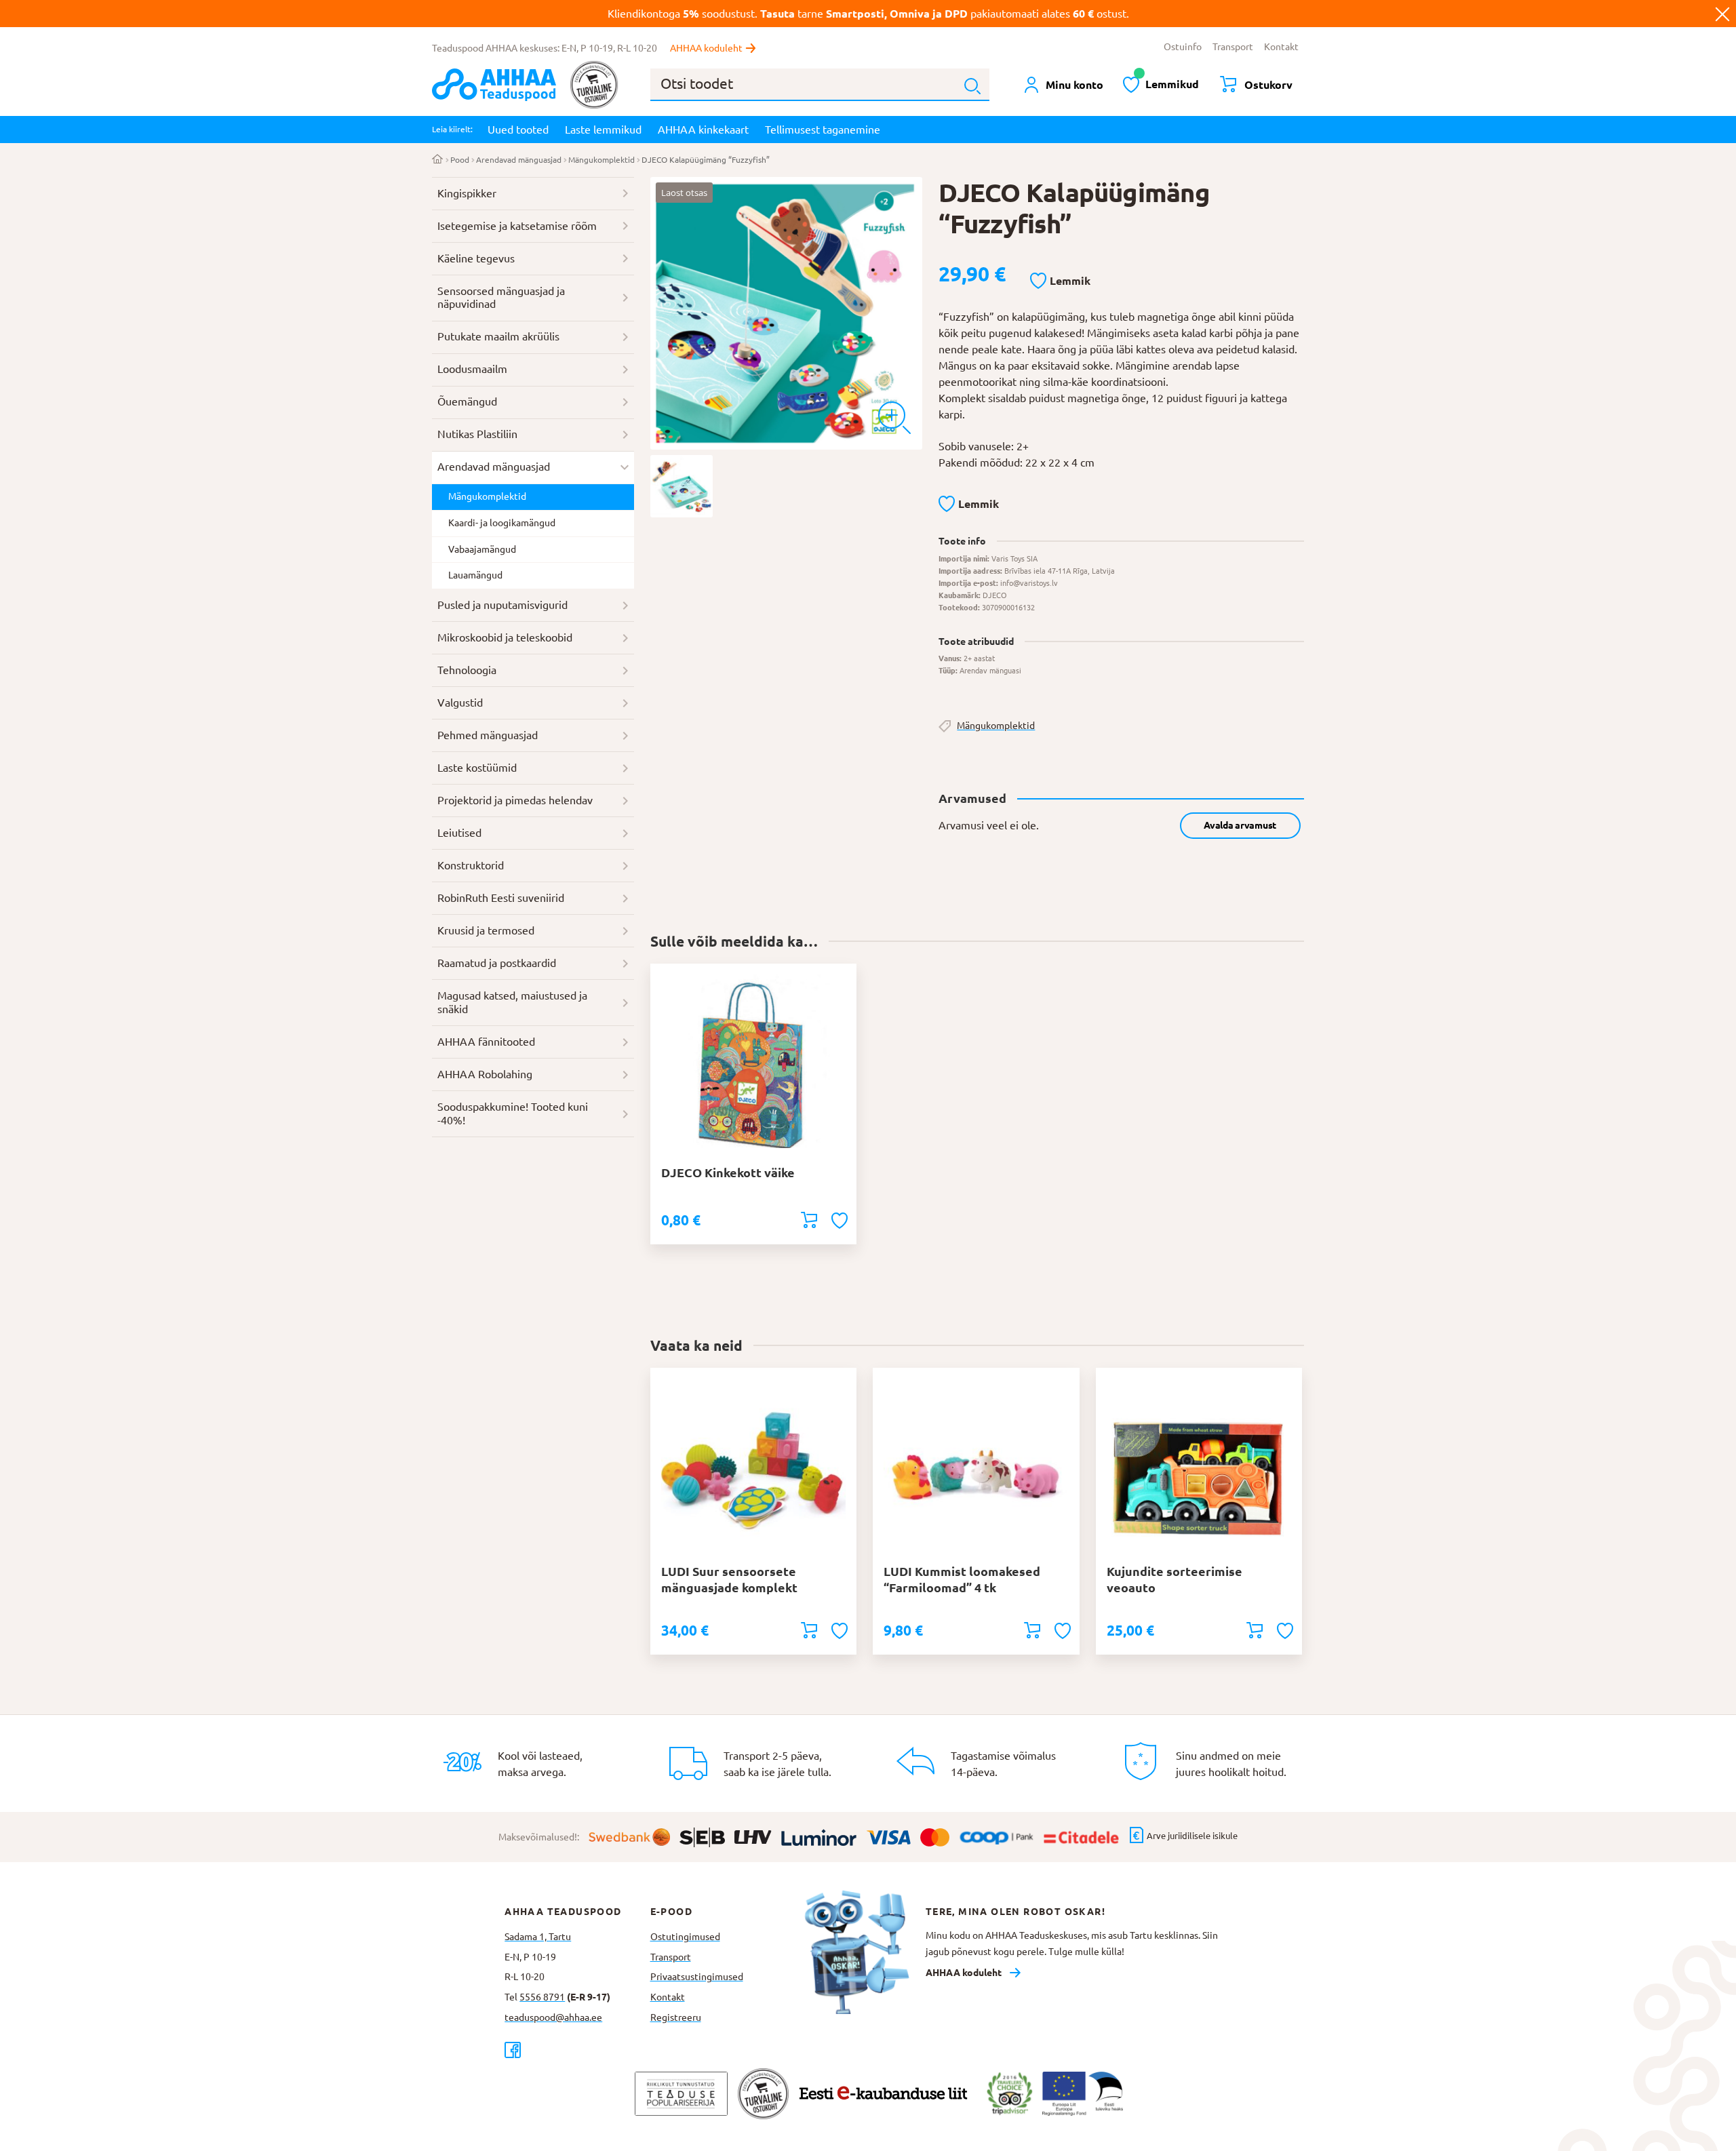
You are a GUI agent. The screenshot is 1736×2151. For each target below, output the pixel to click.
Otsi (972, 86)
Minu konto (1074, 85)
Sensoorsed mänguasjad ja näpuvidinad (501, 298)
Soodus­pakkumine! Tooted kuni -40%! (513, 1113)
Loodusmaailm (472, 369)
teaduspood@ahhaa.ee (553, 2017)
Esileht (438, 160)
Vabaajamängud (482, 549)
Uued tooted (518, 130)
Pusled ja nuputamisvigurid (502, 605)
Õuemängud (467, 401)
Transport (1233, 47)
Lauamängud (475, 575)
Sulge (1722, 14)
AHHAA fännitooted (486, 1042)
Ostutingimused (685, 1937)
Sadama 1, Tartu (538, 1937)
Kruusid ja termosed (486, 930)
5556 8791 (542, 1997)
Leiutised (459, 833)
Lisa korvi (809, 1220)
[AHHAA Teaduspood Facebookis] (577, 2050)
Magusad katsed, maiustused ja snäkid (512, 1002)
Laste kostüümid (477, 768)
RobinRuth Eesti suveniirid (501, 898)
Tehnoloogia (467, 670)
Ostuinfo (1183, 47)
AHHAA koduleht (706, 48)
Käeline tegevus (476, 258)
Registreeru (676, 2017)
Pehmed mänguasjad (488, 735)
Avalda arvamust (1240, 825)
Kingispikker (467, 193)
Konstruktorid (471, 865)
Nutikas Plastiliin (477, 434)
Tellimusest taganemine (823, 130)
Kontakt (1281, 47)
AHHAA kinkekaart (703, 130)
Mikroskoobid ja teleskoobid (505, 637)
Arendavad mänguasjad (519, 160)
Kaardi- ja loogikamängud (502, 523)
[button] (1060, 281)
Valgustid (460, 703)
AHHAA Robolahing (485, 1074)
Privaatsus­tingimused (697, 1977)
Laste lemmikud (603, 130)
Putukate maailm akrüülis (498, 336)
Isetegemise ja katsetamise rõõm (517, 226)
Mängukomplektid (601, 160)
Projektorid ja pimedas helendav (515, 800)
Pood (460, 160)
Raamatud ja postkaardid (497, 963)
